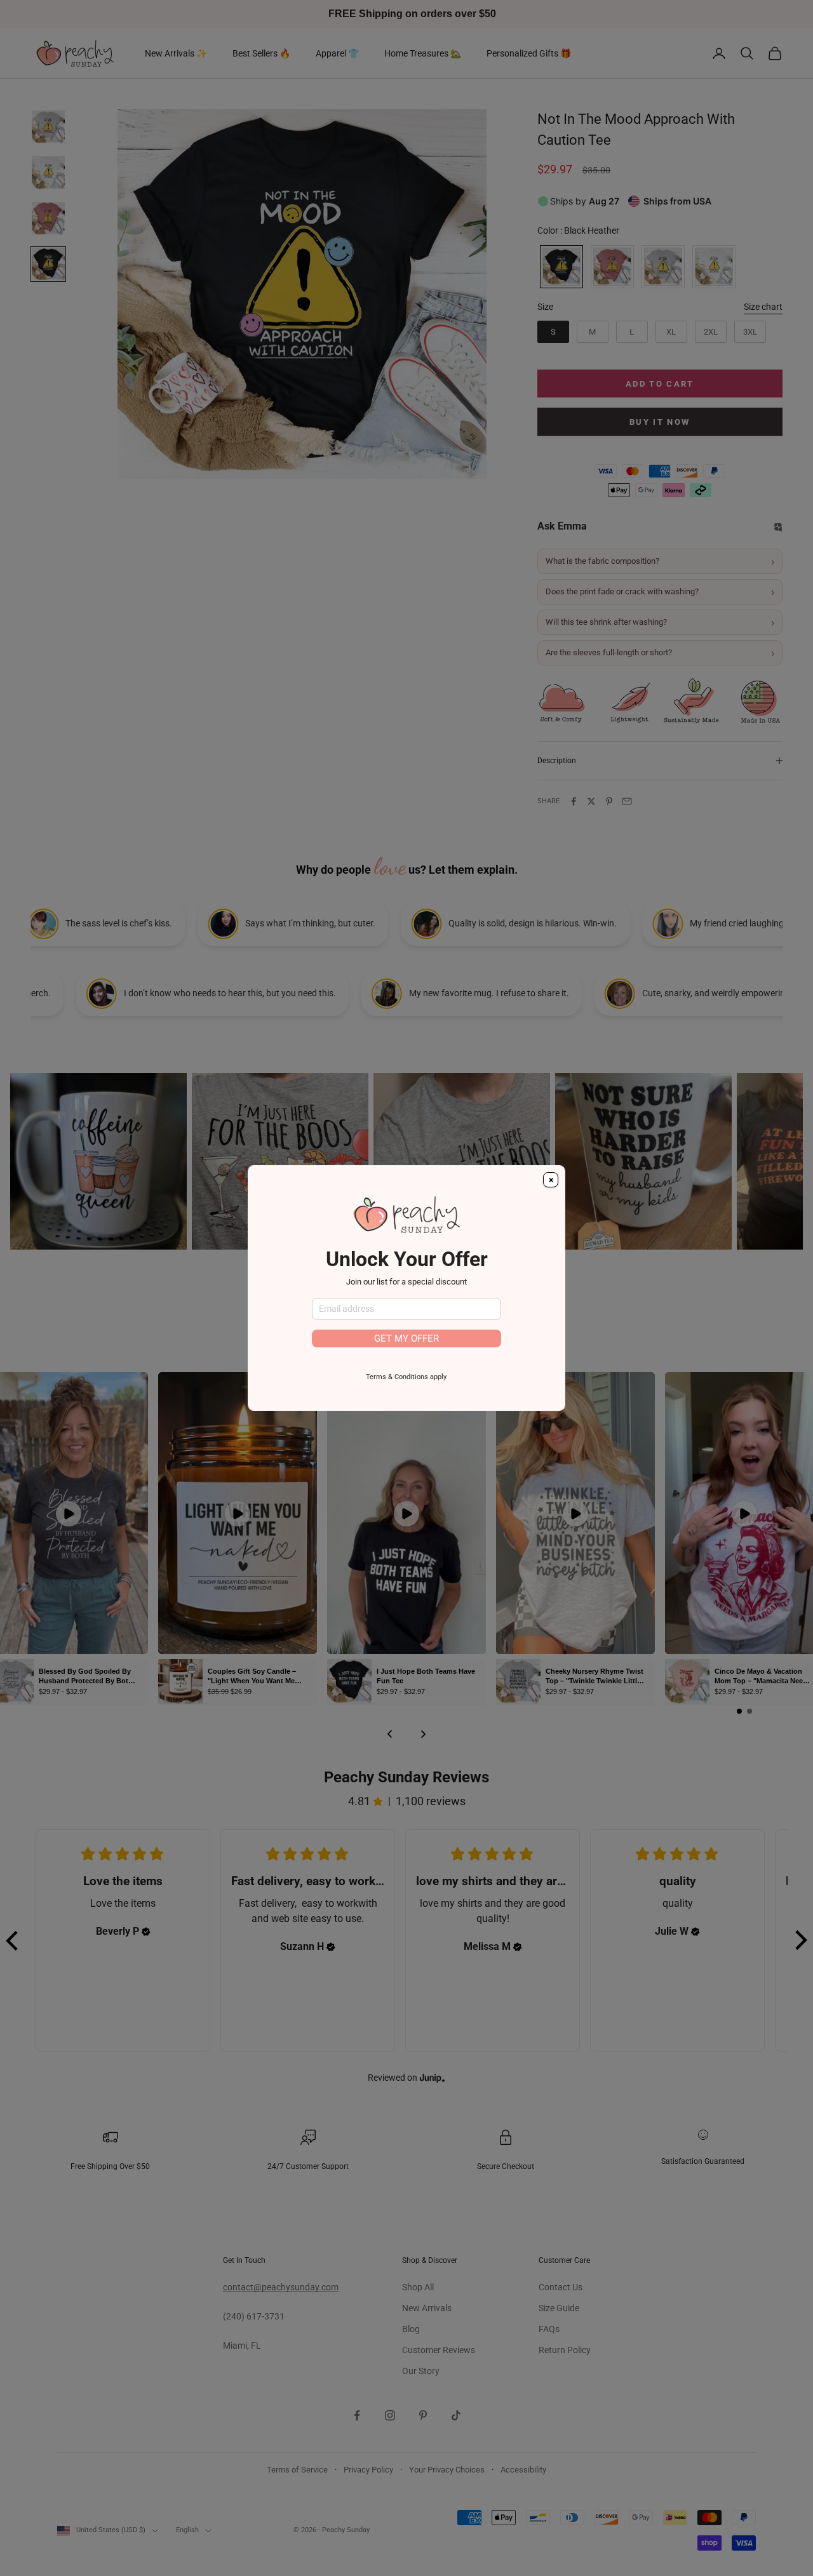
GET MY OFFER (406, 1338)
